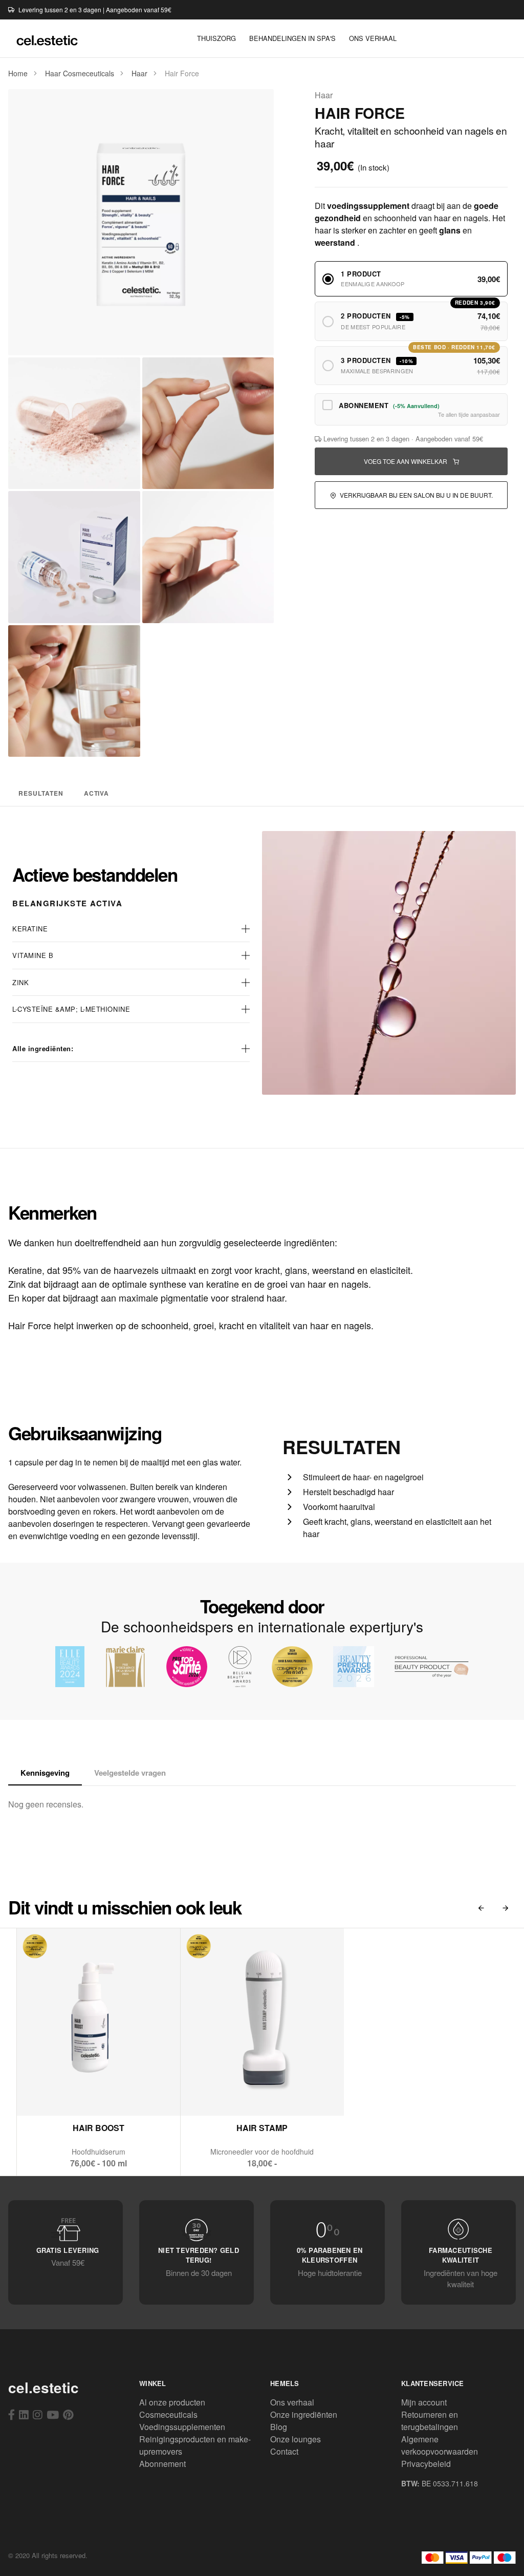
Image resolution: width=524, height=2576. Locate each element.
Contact (284, 2451)
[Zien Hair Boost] (74, 2094)
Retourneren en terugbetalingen (430, 2421)
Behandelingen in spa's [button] (292, 38)
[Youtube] (53, 2414)
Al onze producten (172, 2402)
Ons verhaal (292, 2402)
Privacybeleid (426, 2464)
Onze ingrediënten (304, 2414)
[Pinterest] (68, 2414)
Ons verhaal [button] (373, 38)
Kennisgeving (45, 1773)
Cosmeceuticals (168, 2414)
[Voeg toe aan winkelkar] (99, 2094)
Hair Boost (99, 2128)
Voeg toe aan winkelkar (406, 461)
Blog (279, 2427)
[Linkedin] (24, 2414)
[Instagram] (38, 2414)
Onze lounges (296, 2439)
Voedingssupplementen (182, 2427)
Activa (97, 793)
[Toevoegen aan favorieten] (124, 2094)
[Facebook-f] (12, 2414)
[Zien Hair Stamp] (238, 2094)
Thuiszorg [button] (216, 38)
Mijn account (424, 2402)
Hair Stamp (262, 2128)
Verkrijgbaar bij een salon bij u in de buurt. (416, 495)
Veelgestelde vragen (130, 1773)
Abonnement (162, 2464)
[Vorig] (481, 1908)
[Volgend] (506, 1908)
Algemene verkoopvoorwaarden (440, 2445)
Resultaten (41, 793)
